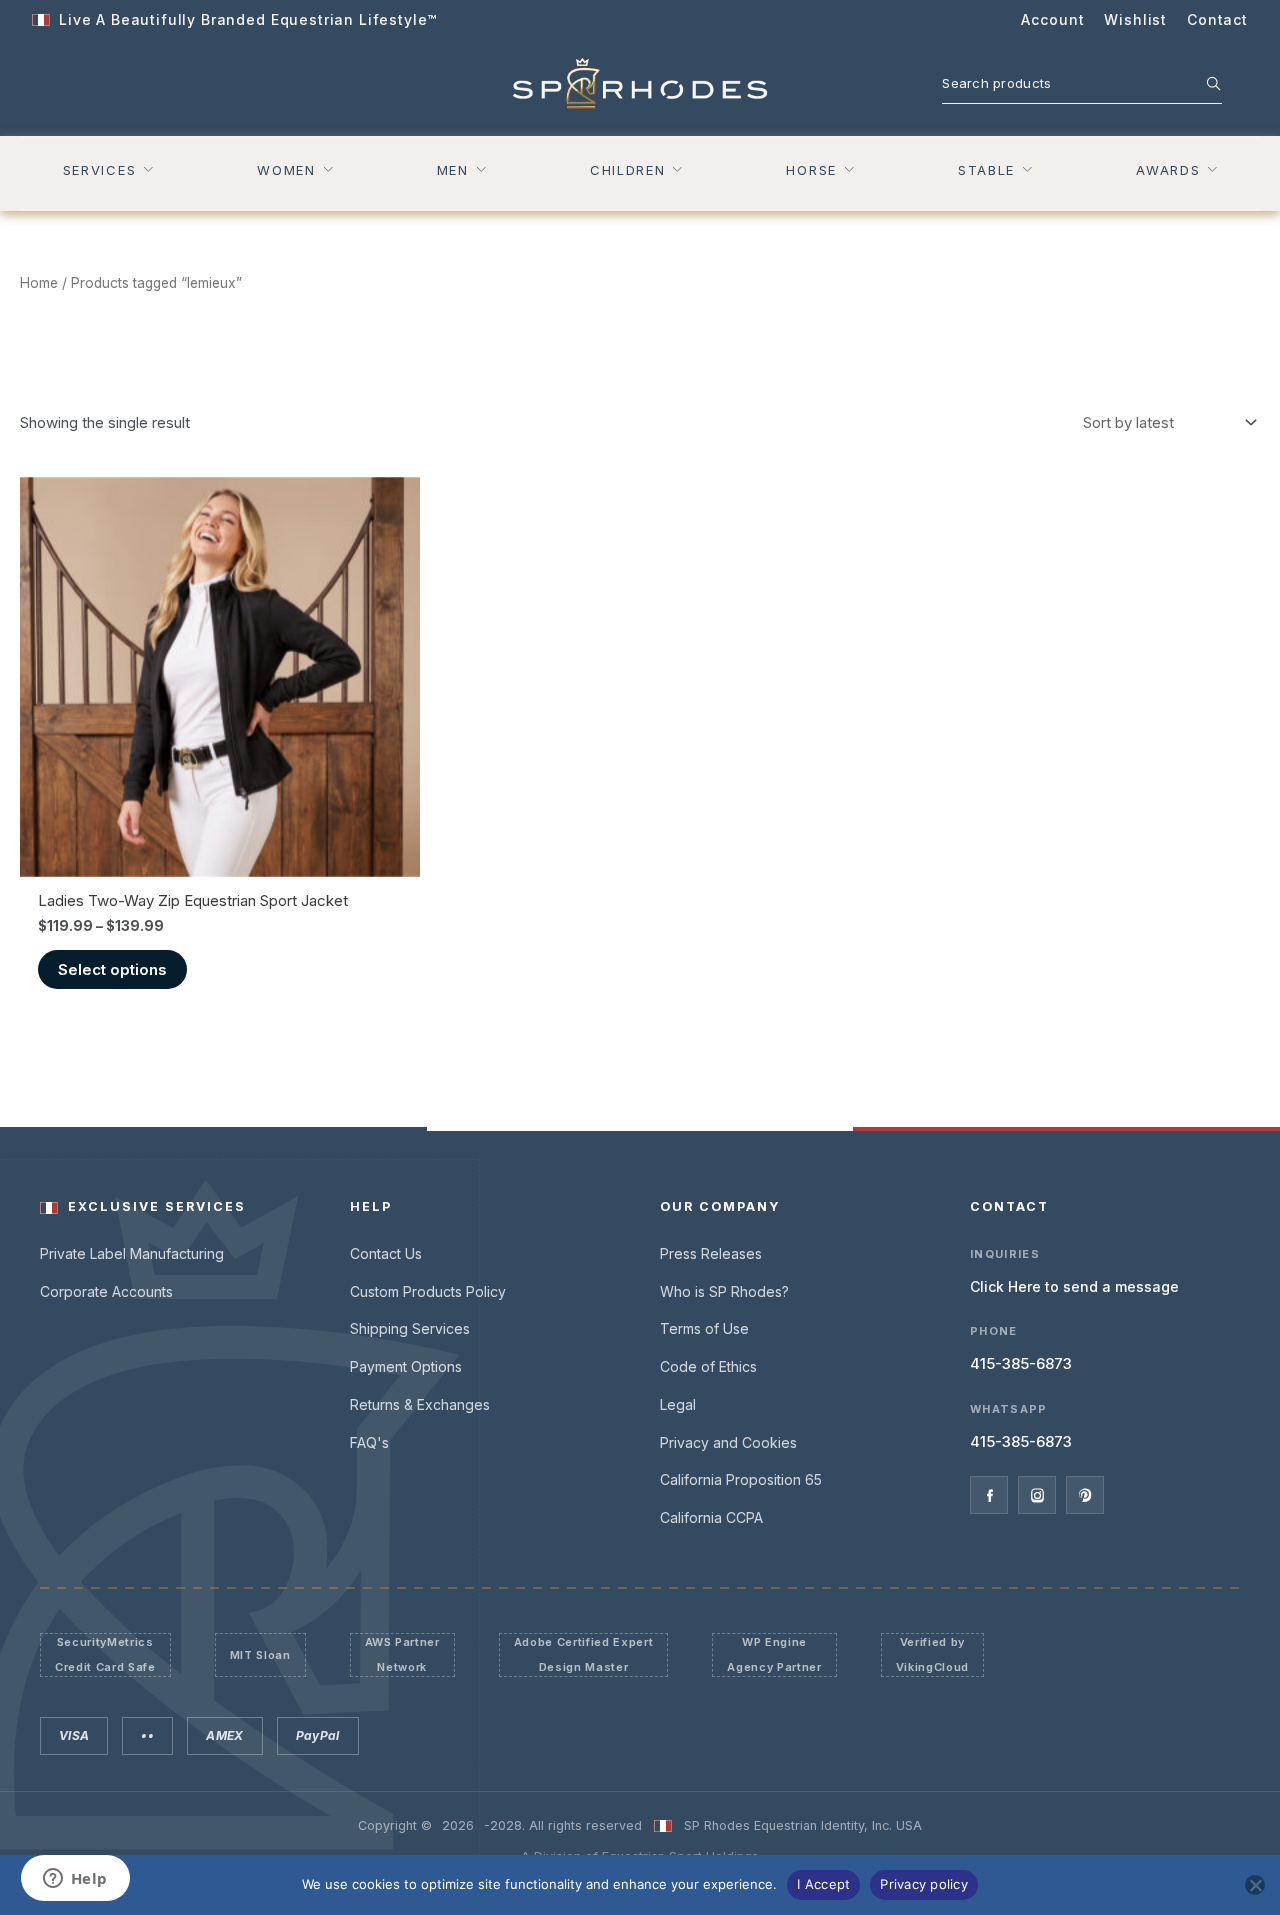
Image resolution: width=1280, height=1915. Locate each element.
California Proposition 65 (741, 1479)
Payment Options (406, 1366)
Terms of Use (704, 1328)
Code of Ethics (708, 1366)
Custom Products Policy (428, 1291)
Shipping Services (410, 1328)
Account (1052, 19)
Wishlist (1135, 19)
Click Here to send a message (1074, 1286)
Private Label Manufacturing (132, 1253)
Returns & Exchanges (420, 1404)
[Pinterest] (1085, 1495)
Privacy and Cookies (728, 1442)
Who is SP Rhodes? (724, 1291)
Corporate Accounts (106, 1291)
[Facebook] (989, 1495)
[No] (1255, 1885)
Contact (1217, 19)
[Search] (1203, 83)
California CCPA (711, 1517)
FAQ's (369, 1442)
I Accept (823, 1884)
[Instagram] (1037, 1495)
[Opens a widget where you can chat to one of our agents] (75, 1880)
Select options (112, 969)
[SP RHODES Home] (640, 83)
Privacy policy (924, 1884)
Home (39, 283)
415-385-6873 (1021, 1363)
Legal (678, 1404)
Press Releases (711, 1253)
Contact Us (386, 1253)
